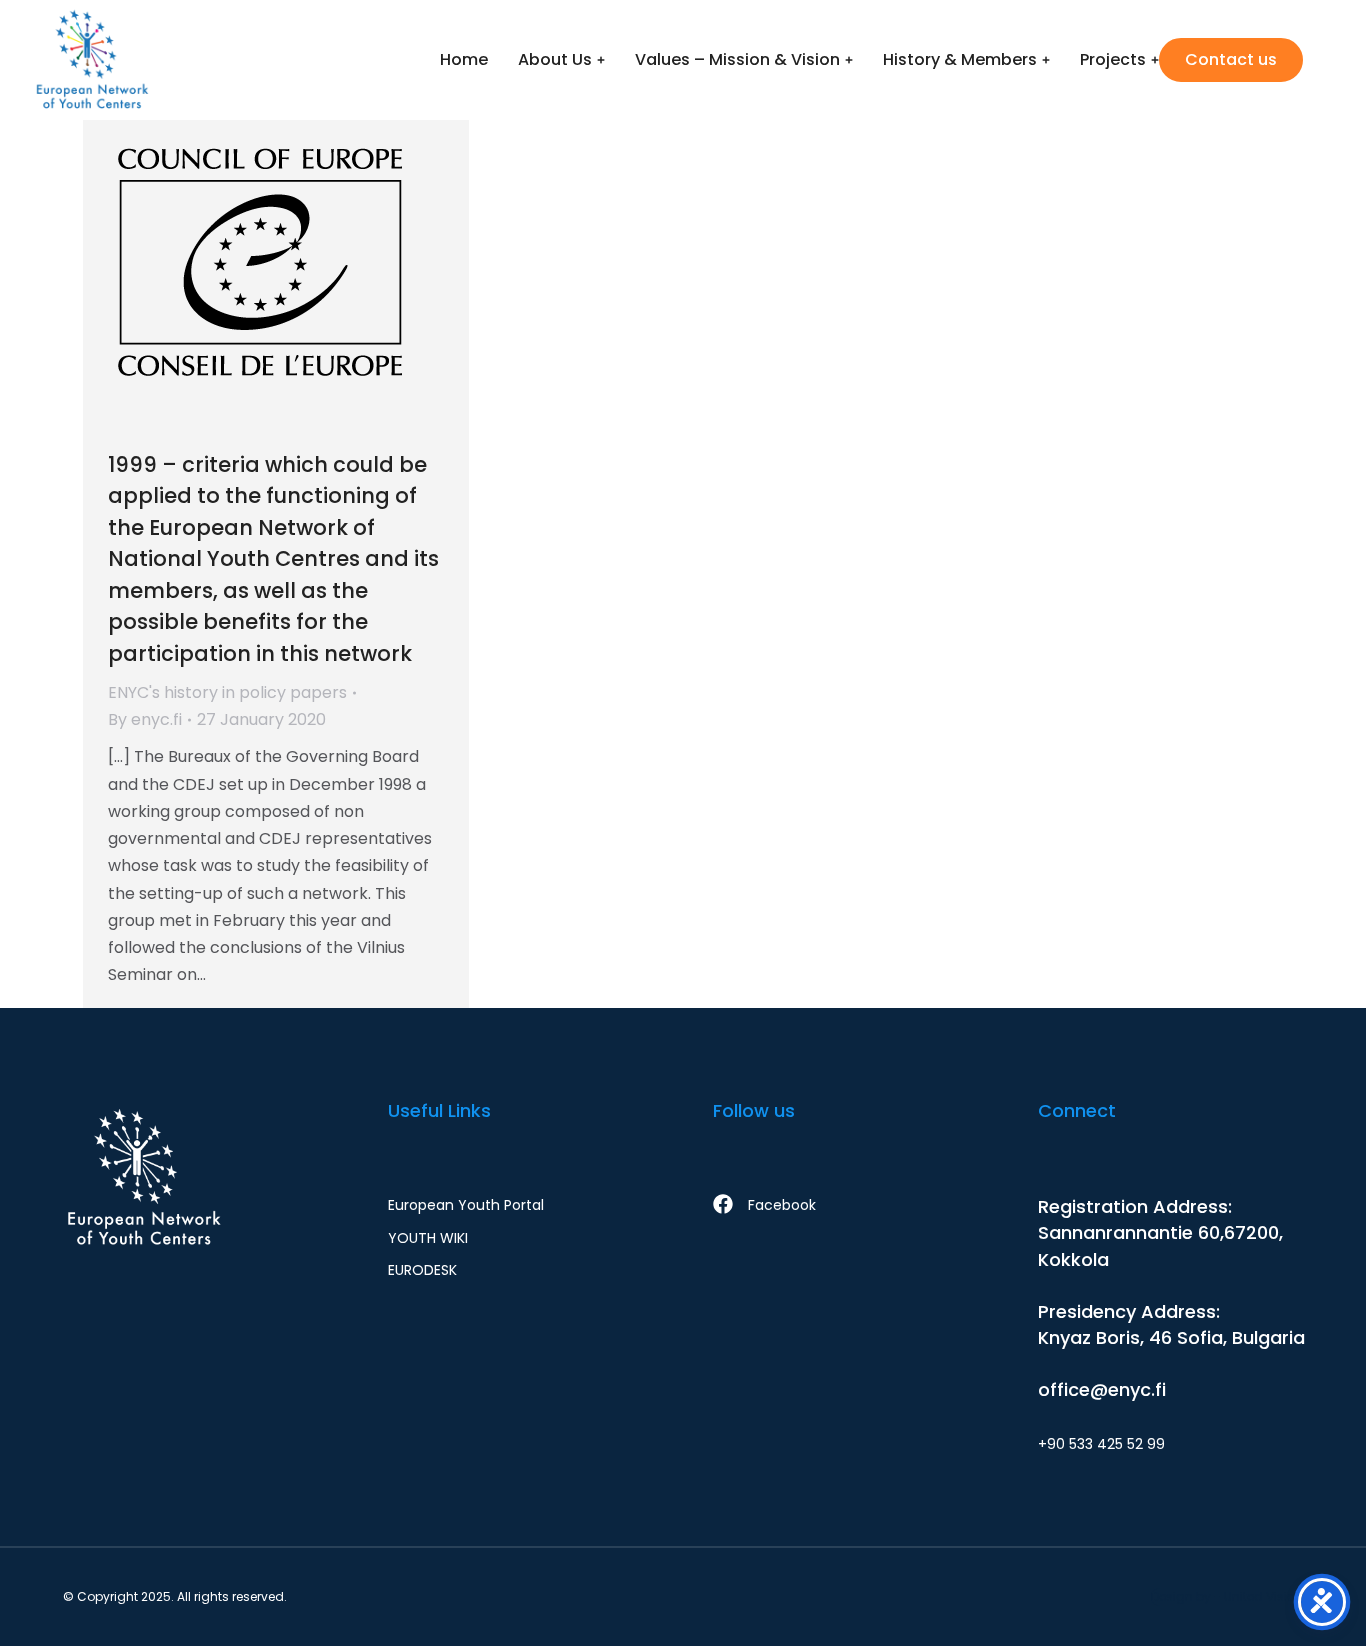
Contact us (1231, 59)
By (145, 719)
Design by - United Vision (1227, 1596)
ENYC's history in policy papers (227, 692)
